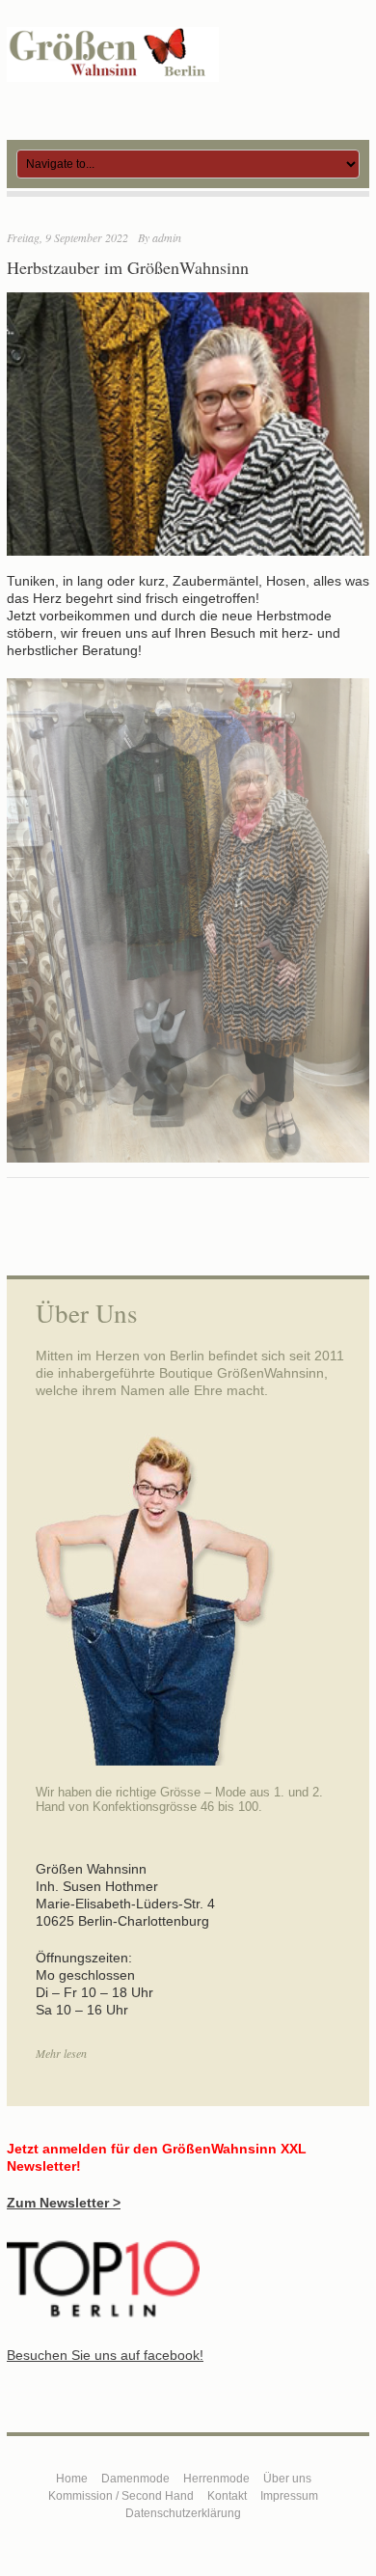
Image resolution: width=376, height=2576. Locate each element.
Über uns (287, 2479)
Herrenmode (216, 2479)
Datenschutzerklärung (183, 2513)
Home (72, 2479)
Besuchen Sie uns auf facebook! (105, 2355)
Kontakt (227, 2496)
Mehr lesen (61, 2053)
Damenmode (135, 2479)
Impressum (289, 2496)
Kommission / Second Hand (121, 2496)
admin (167, 237)
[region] (188, 920)
